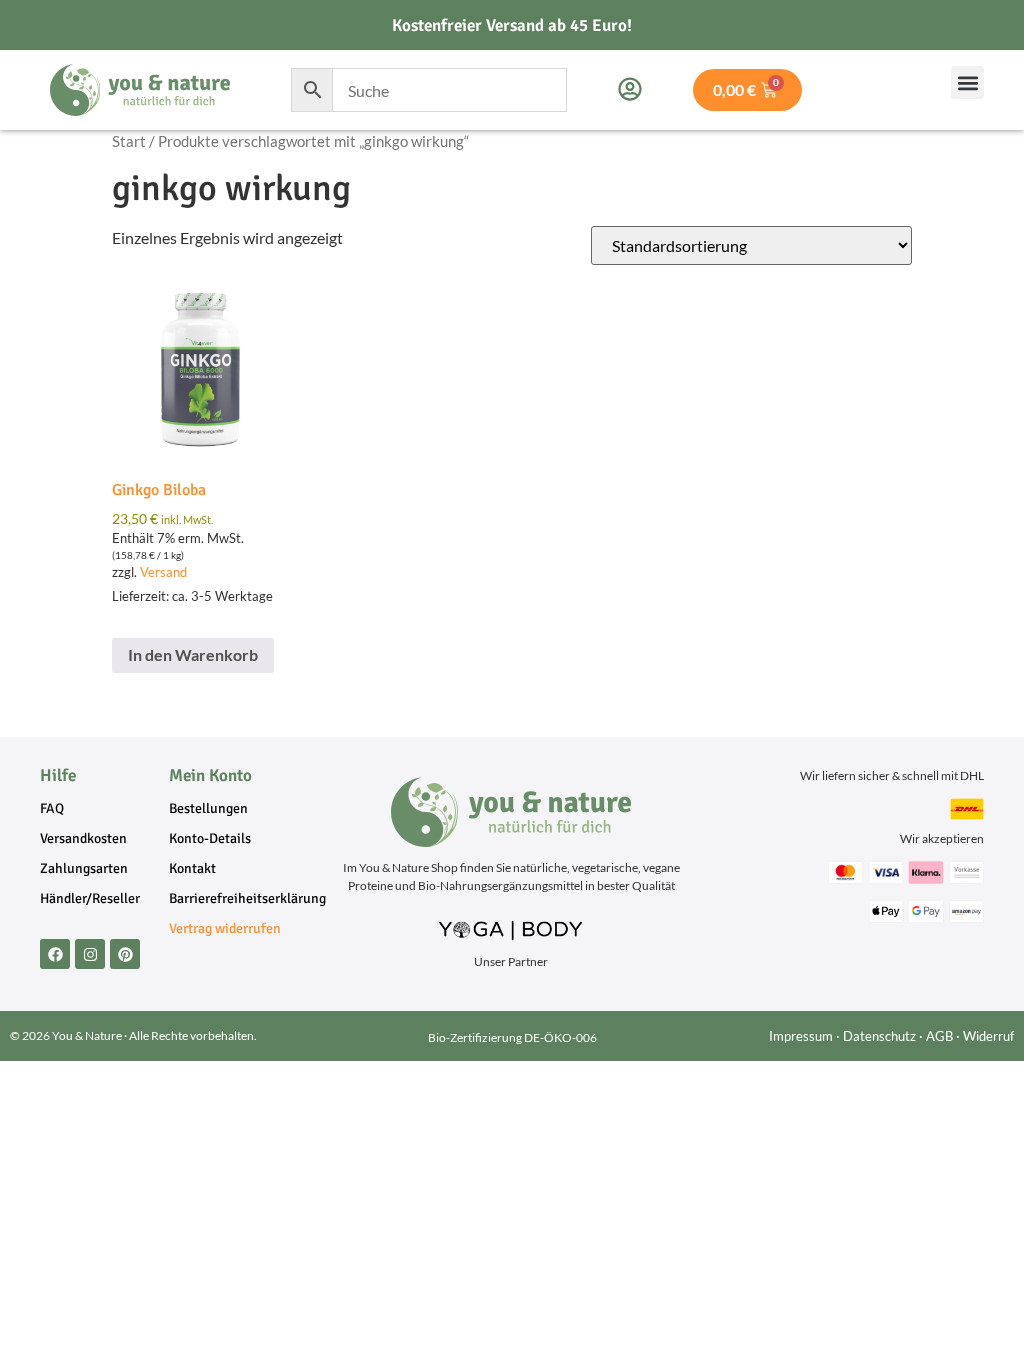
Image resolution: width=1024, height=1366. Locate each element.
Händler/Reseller (90, 898)
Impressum (801, 1036)
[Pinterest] (125, 954)
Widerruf (988, 1036)
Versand (163, 572)
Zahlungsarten (84, 868)
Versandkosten (83, 838)
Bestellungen (208, 808)
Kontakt (192, 868)
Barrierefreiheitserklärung (234, 898)
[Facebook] (55, 954)
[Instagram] (90, 954)
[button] (967, 82)
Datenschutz (879, 1036)
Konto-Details (210, 838)
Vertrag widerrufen (225, 928)
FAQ (52, 808)
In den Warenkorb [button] (193, 654)
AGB (939, 1036)
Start (129, 141)
